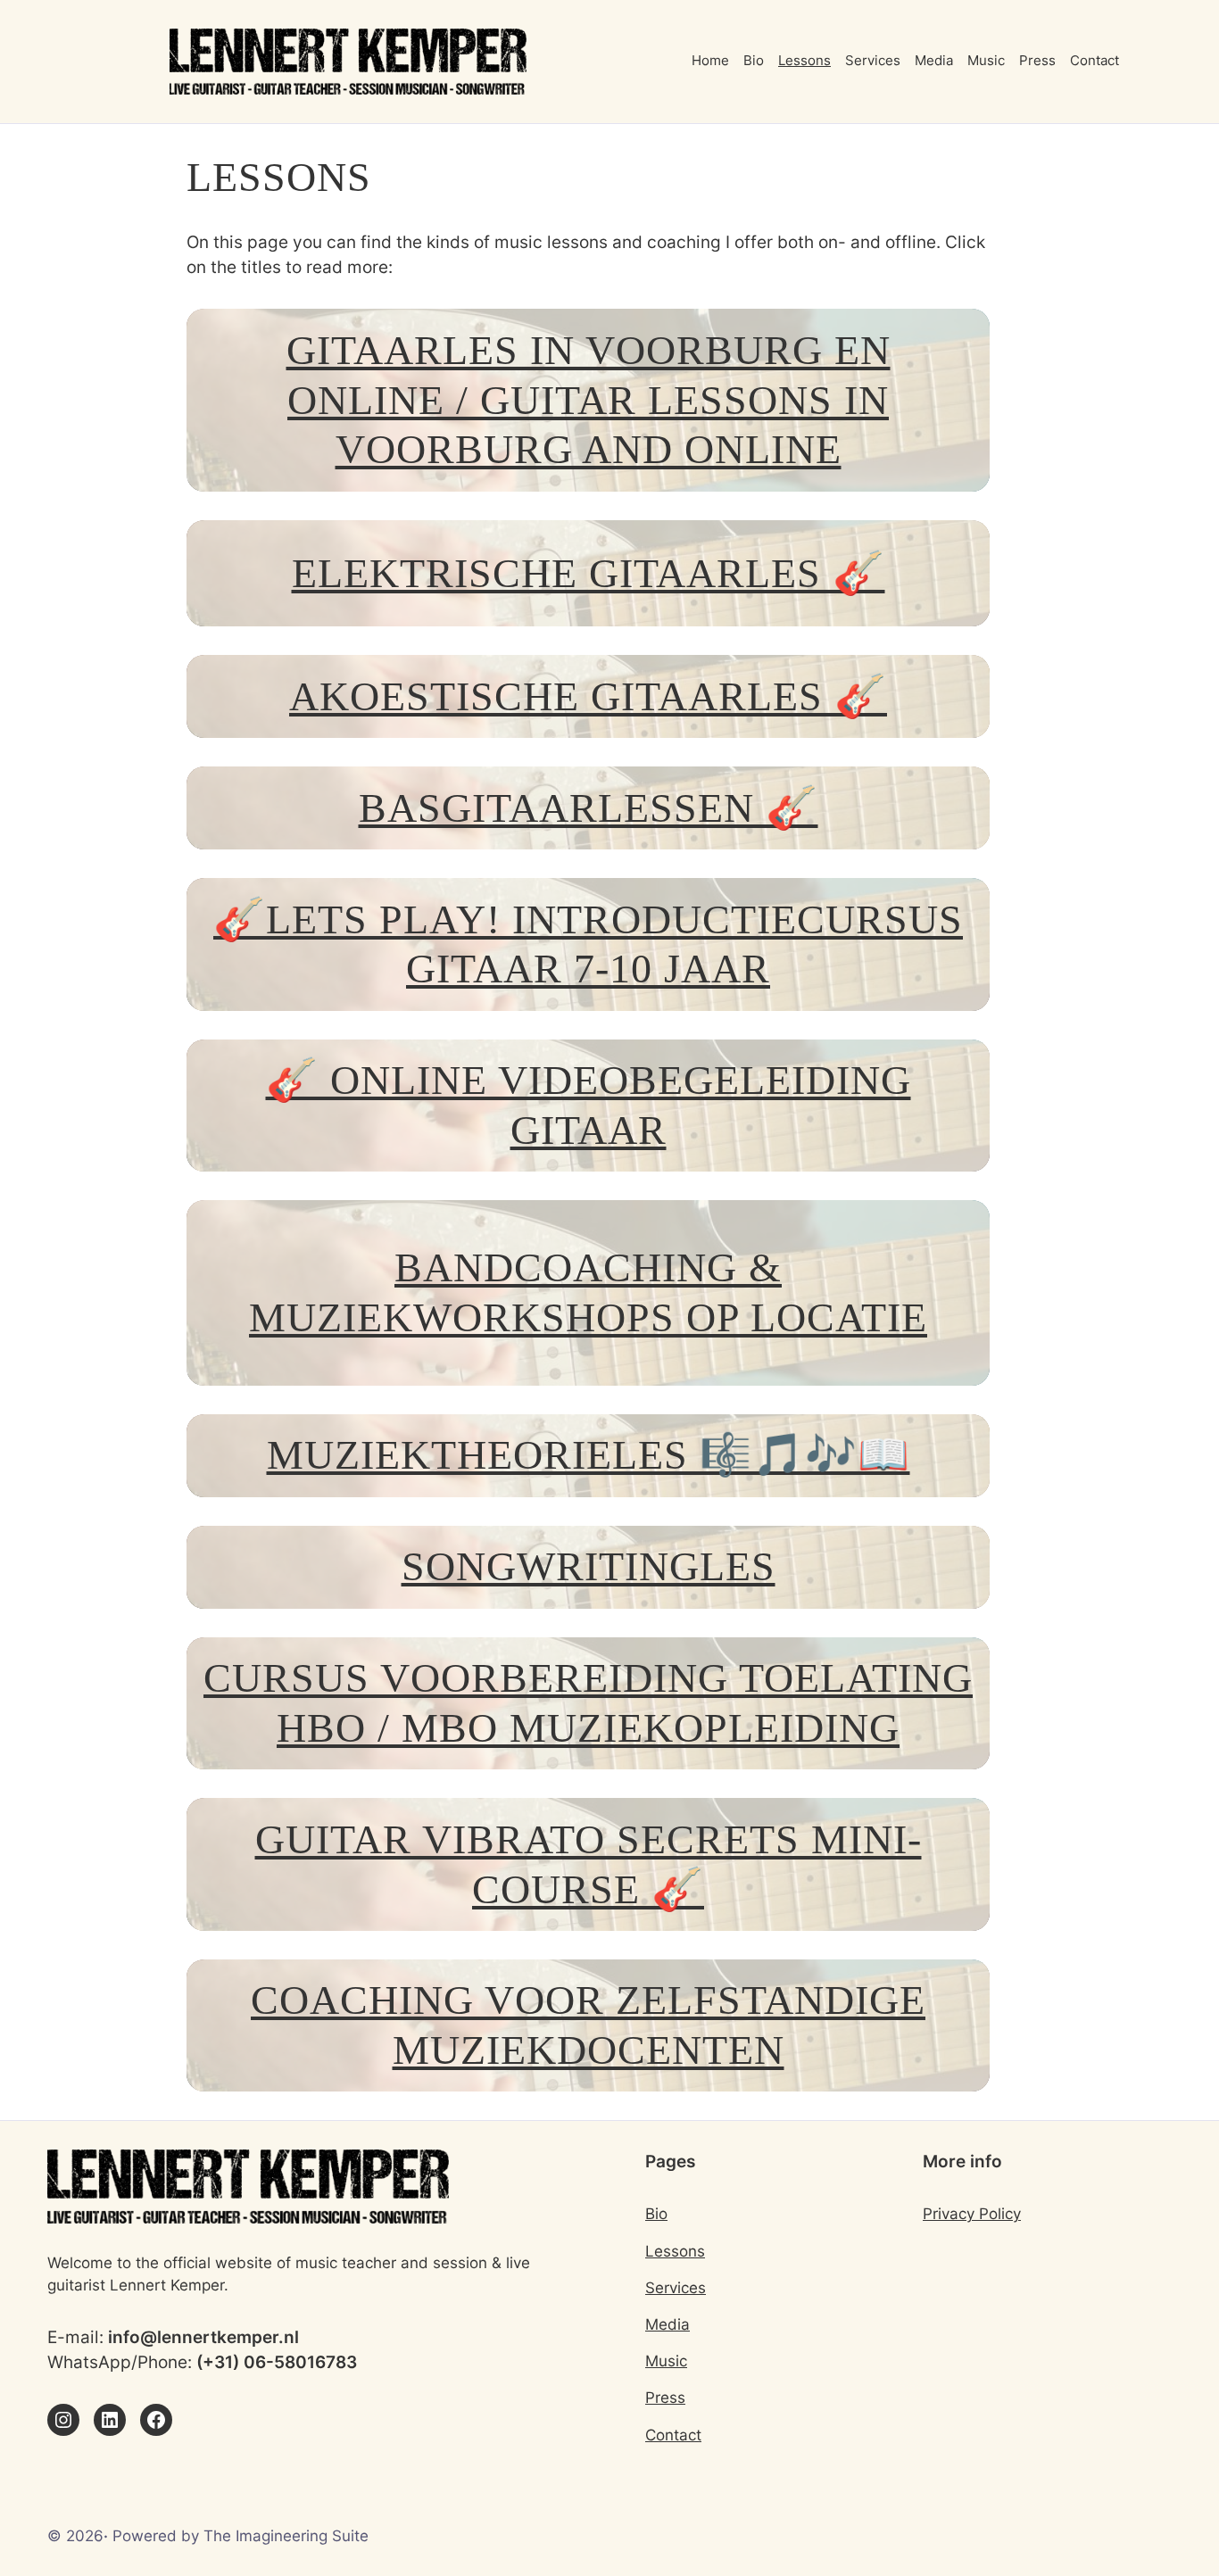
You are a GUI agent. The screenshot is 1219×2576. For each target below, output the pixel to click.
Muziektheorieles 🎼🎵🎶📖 (589, 1455)
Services (676, 2288)
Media (668, 2324)
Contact (673, 2435)
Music (666, 2361)
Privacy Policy (972, 2214)
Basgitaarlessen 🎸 (589, 808)
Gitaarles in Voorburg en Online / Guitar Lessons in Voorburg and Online (589, 400)
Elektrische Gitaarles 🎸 (589, 573)
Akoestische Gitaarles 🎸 (588, 696)
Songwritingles (589, 1566)
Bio (656, 2214)
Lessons (675, 2251)
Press (665, 2398)
